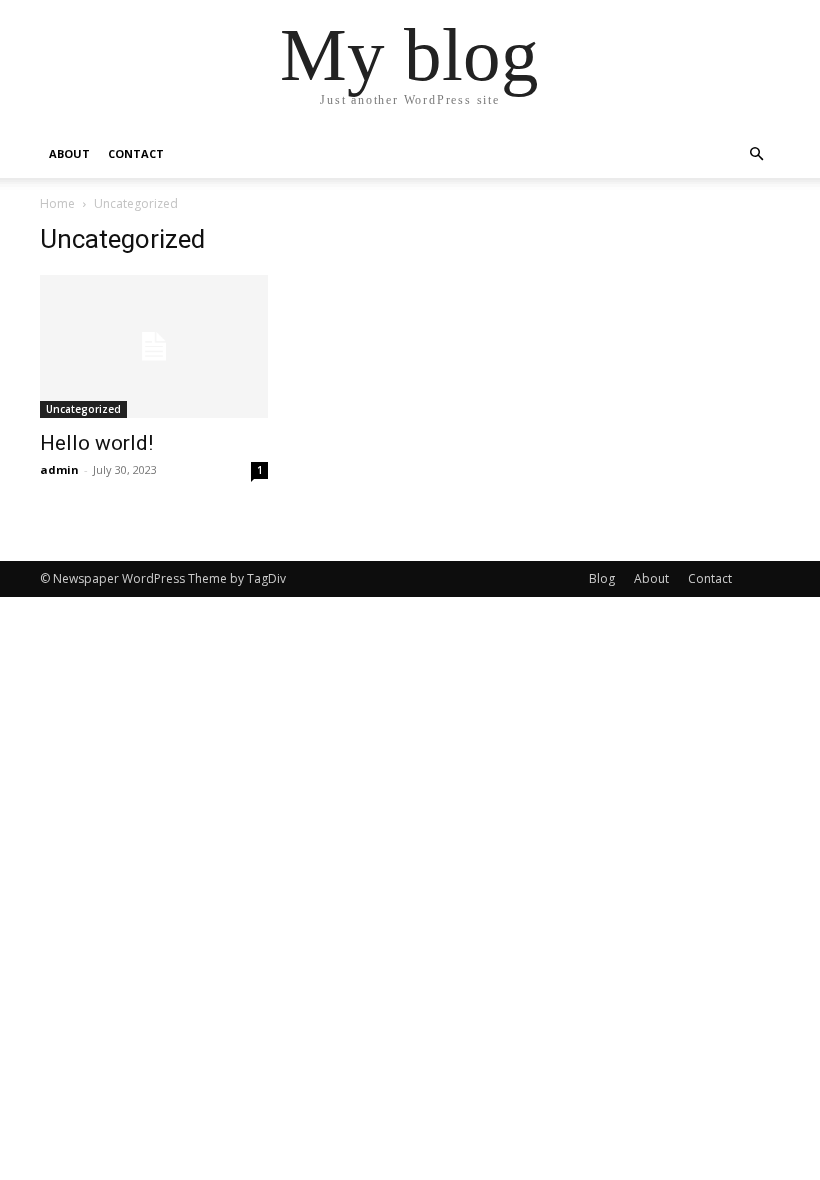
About (69, 153)
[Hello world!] (154, 346)
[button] (756, 154)
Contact (136, 153)
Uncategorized (83, 409)
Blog (602, 578)
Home (57, 203)
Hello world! (96, 443)
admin (59, 469)
